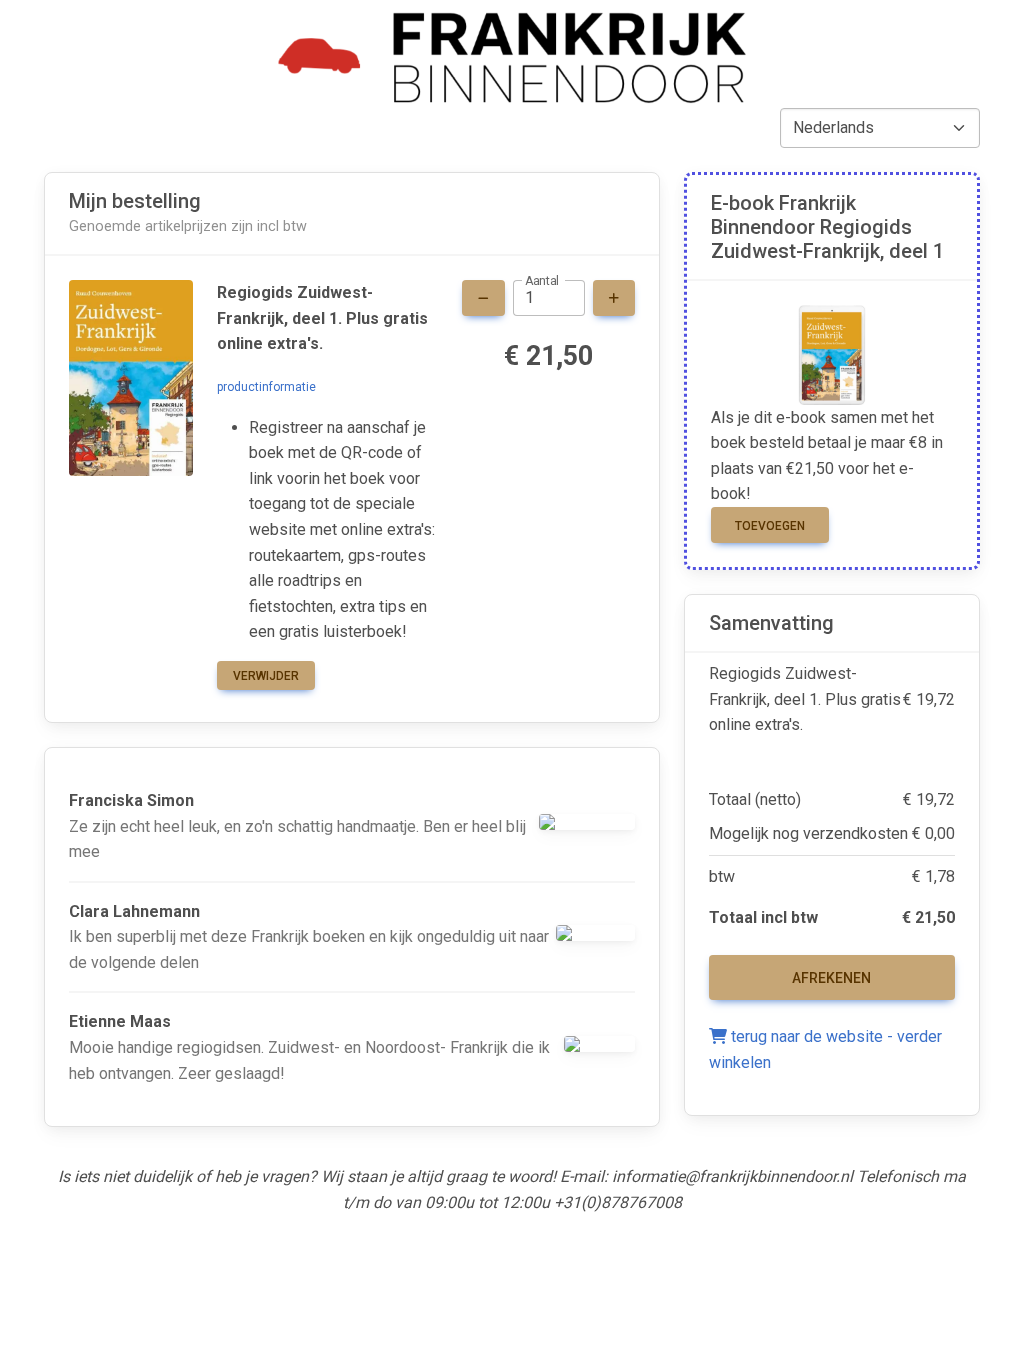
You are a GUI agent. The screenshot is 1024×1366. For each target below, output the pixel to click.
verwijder (266, 676)
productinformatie (266, 387)
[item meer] (614, 298)
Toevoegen (770, 526)
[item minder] (483, 298)
